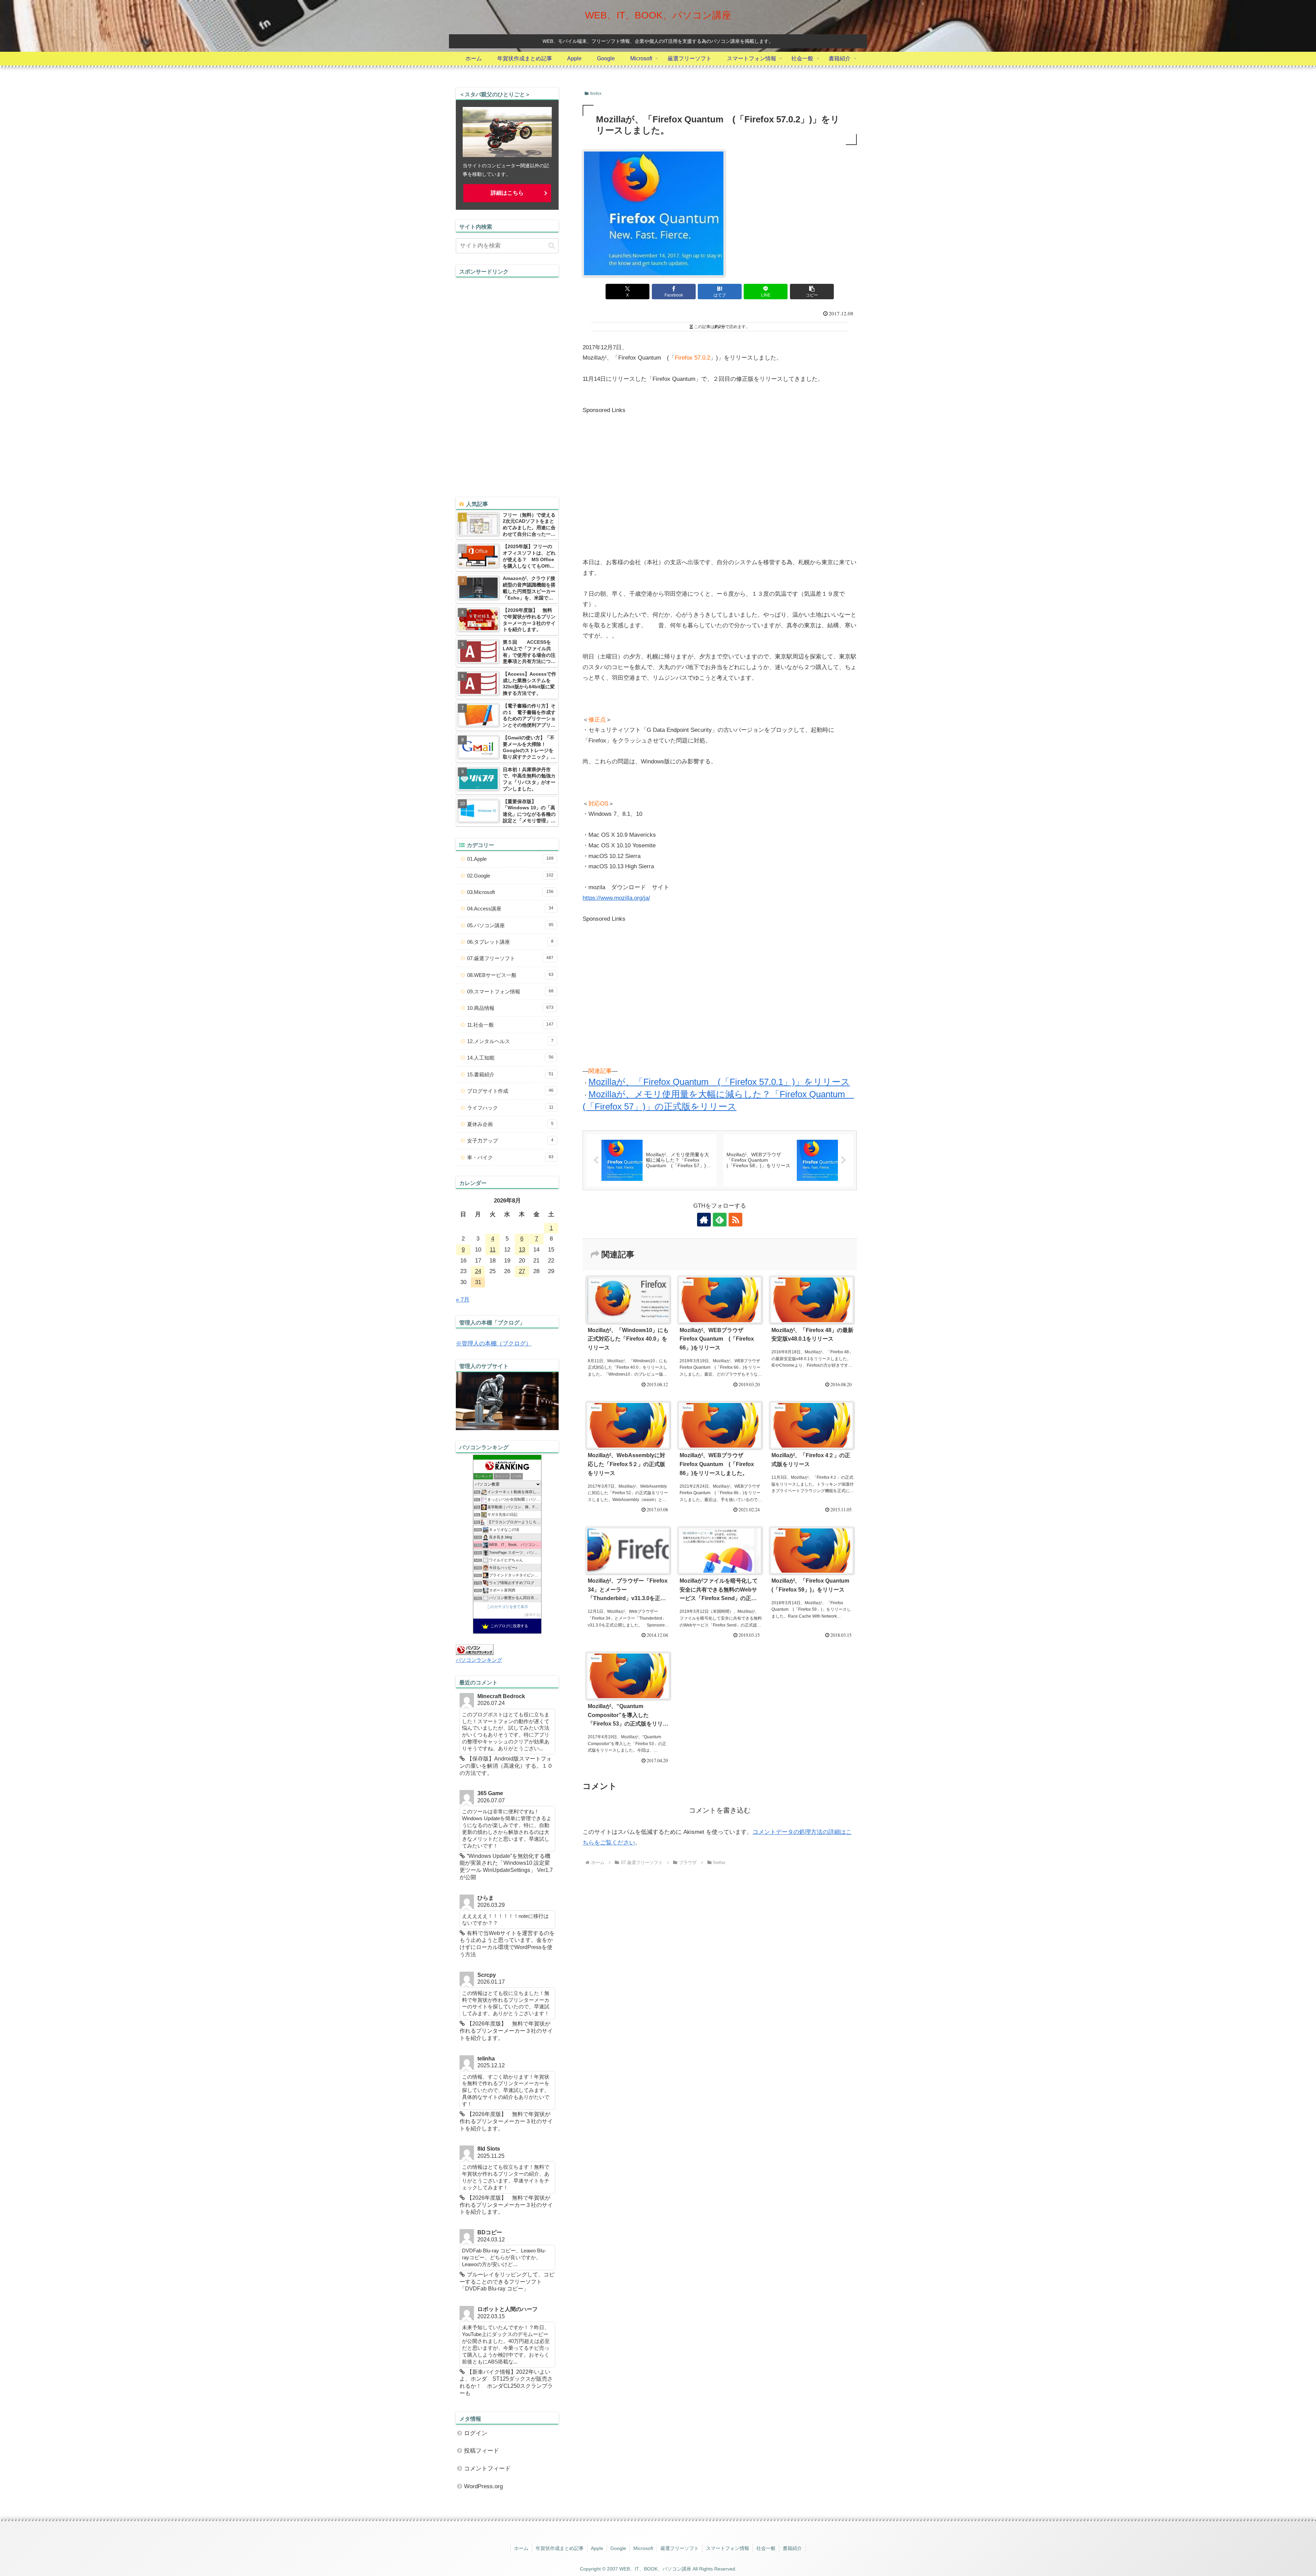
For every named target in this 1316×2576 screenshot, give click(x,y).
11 (493, 1250)
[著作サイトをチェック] (704, 1220)
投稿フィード (482, 2451)
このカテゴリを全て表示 (507, 1607)
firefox (596, 94)
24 (478, 1271)
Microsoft (643, 2548)
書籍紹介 (792, 2548)
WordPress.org (483, 2486)
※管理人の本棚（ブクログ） (494, 1344)
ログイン (476, 2433)
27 (522, 1271)
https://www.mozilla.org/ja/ (616, 898)
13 (522, 1250)
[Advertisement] (640, 485)
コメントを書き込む (720, 1810)
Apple (597, 2548)
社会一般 (766, 2548)
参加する (533, 1615)
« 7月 (463, 1300)
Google (618, 2548)
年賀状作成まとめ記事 (560, 2548)
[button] (812, 292)
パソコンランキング (479, 1660)
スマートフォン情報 (728, 2548)
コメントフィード (487, 2469)
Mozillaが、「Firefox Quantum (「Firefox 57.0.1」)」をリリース (719, 1082)
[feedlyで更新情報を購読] (720, 1220)
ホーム (521, 2548)
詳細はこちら (507, 193)
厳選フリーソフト (680, 2548)
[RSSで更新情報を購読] (735, 1220)
